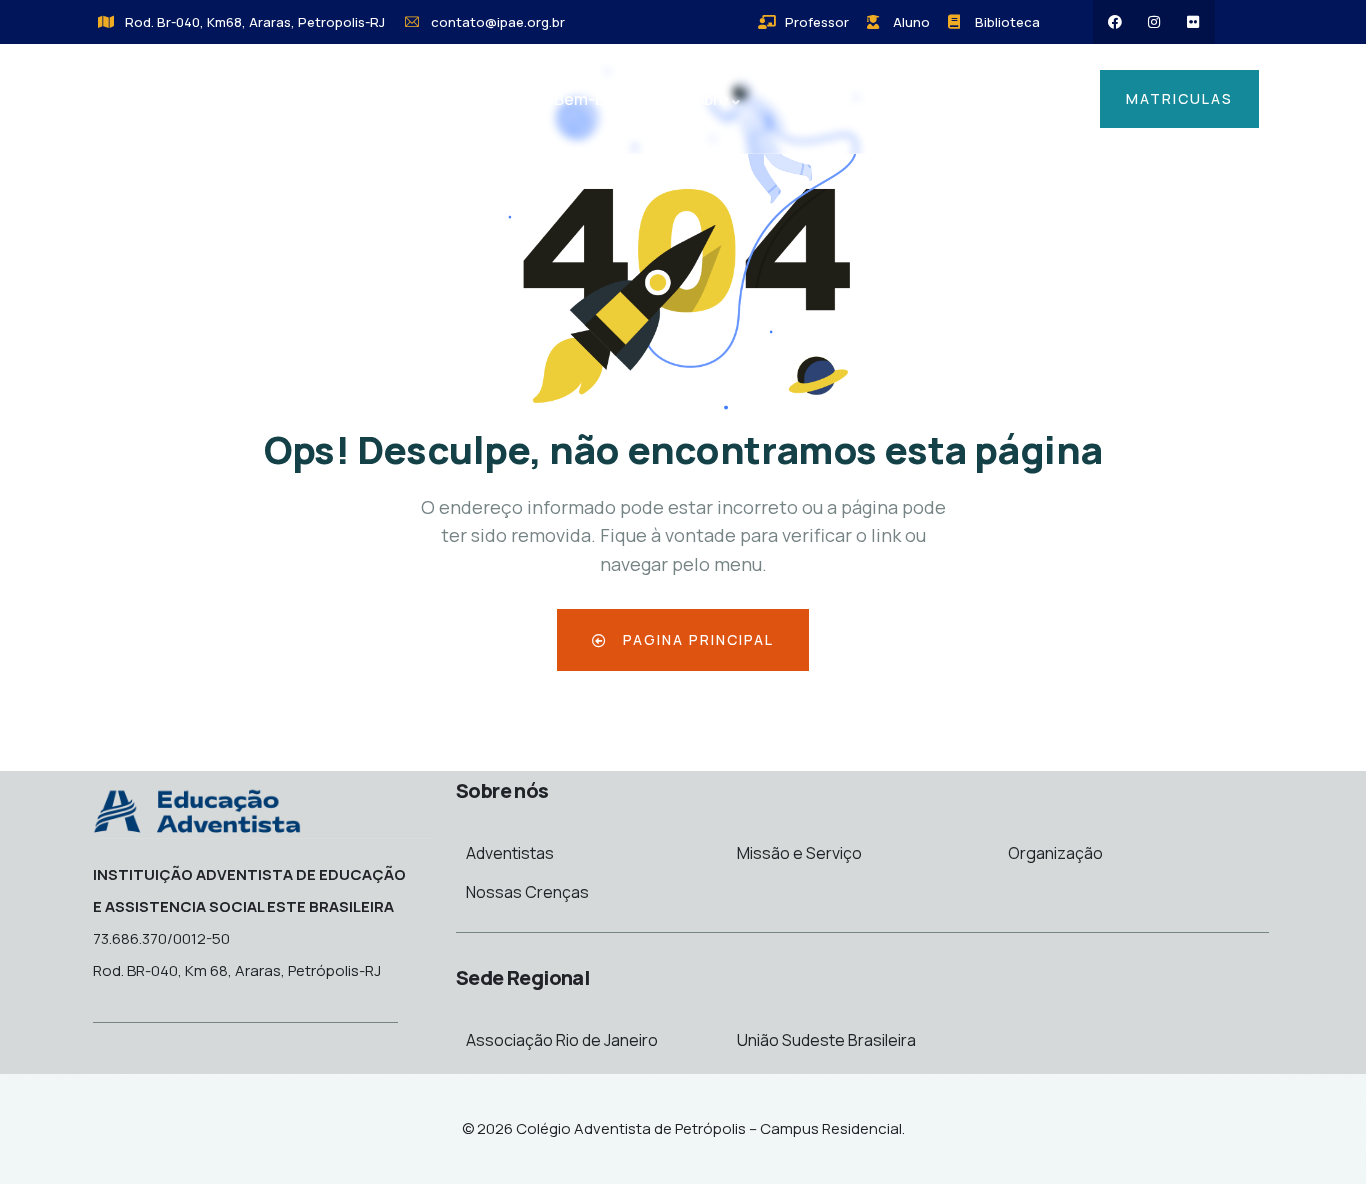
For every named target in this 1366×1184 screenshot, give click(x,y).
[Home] (188, 101)
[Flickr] (1193, 22)
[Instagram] (1154, 22)
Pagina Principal (696, 639)
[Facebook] (1115, 22)
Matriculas (1179, 98)
